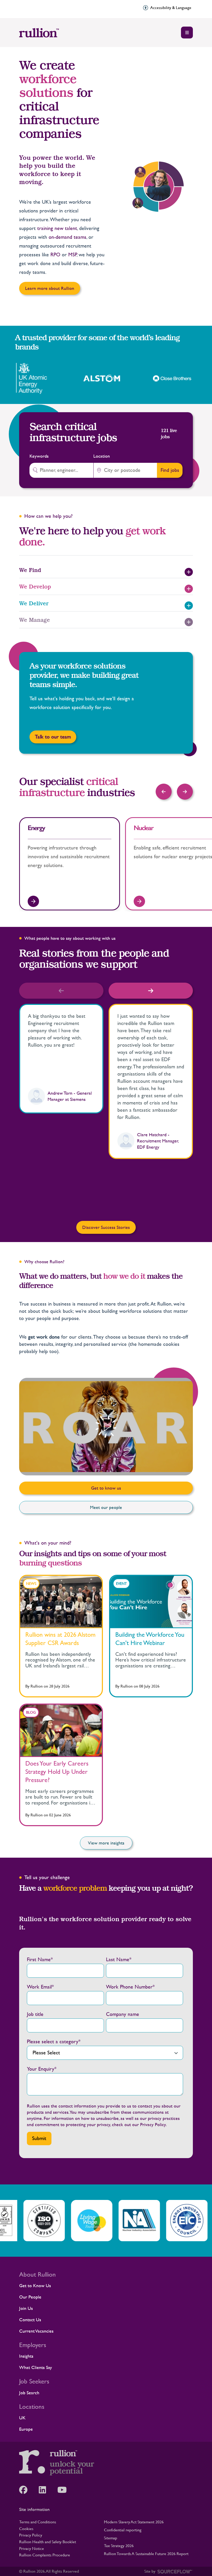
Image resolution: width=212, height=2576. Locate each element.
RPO (55, 255)
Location (102, 456)
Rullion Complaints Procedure (45, 2555)
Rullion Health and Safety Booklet (48, 2542)
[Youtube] (65, 2490)
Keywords (39, 456)
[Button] (164, 792)
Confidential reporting (123, 2530)
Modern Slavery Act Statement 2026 (134, 2522)
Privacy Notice (32, 2549)
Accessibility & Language (171, 8)
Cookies (26, 2529)
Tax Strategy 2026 (119, 2546)
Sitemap (111, 2538)
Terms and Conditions (38, 2522)
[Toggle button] (187, 33)
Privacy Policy (153, 2124)
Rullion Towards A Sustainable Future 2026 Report (146, 2554)
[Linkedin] (45, 2490)
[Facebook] (26, 2490)
